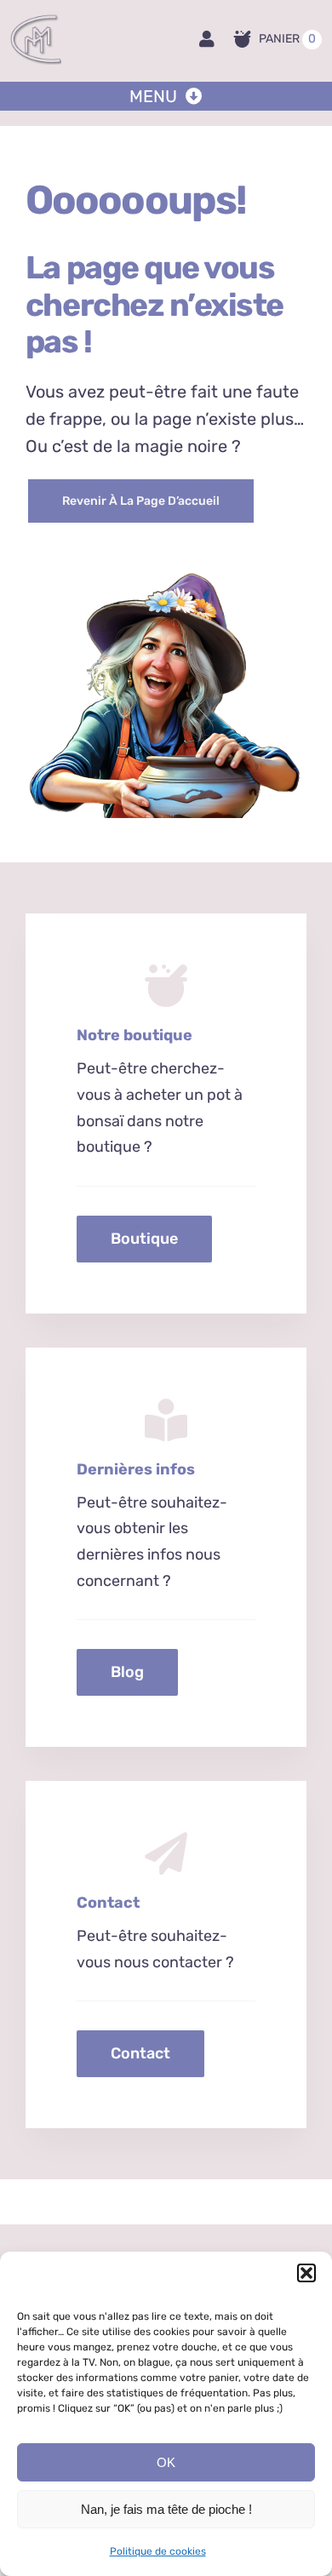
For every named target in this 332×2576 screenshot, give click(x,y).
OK (166, 2462)
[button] (306, 2273)
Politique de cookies (158, 2551)
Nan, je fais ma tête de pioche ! (166, 2509)
